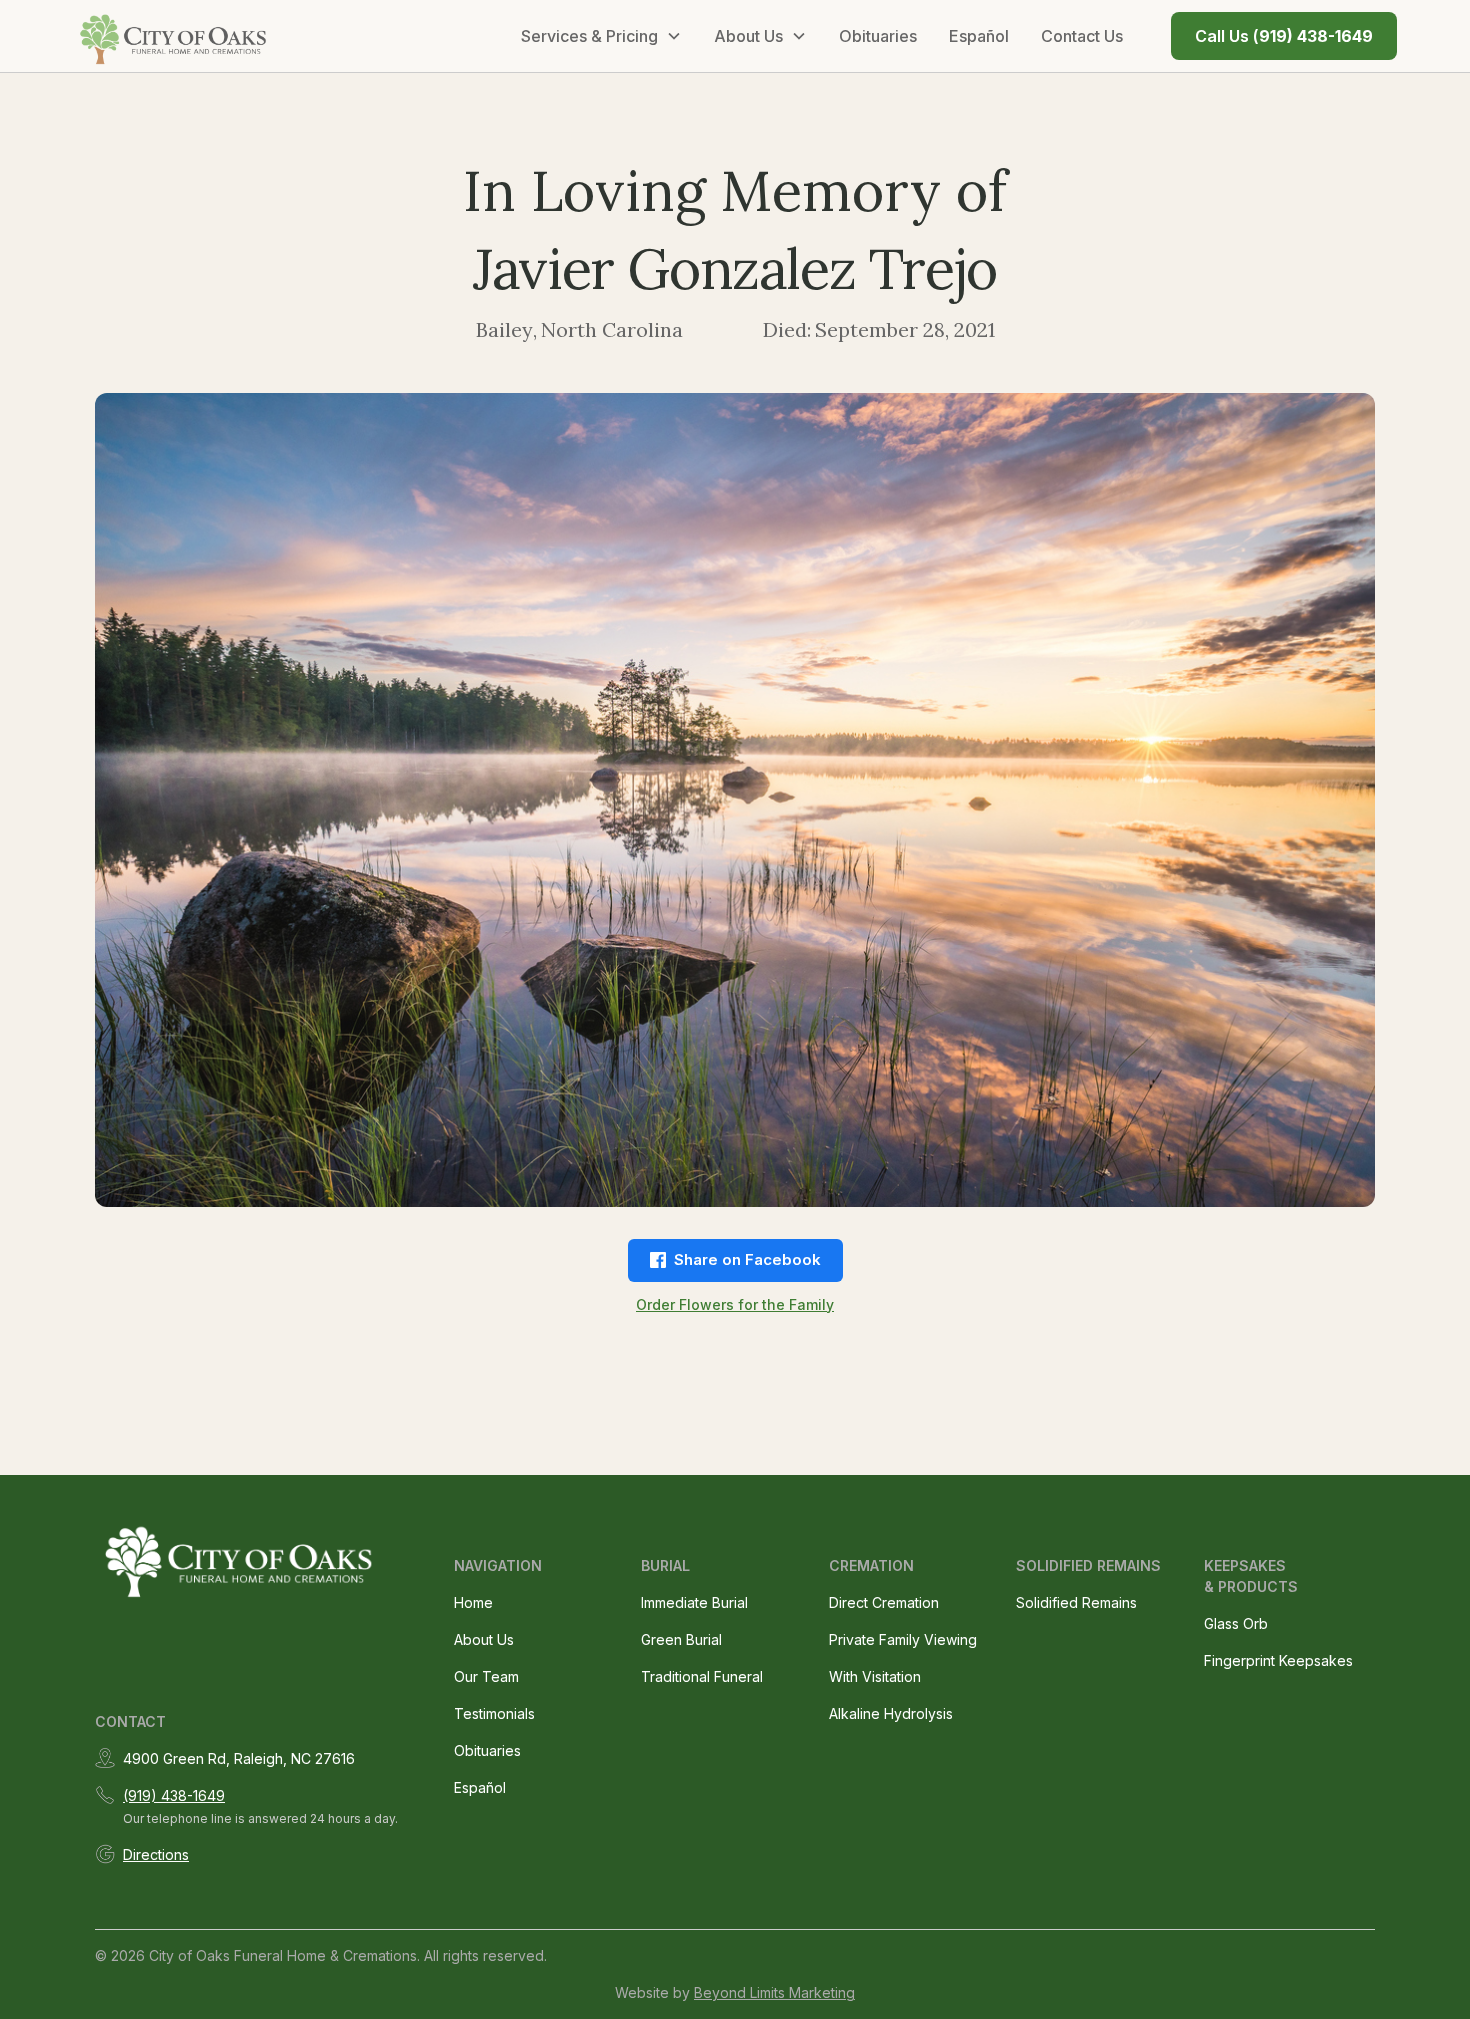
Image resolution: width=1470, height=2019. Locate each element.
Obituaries (878, 36)
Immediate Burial (694, 1602)
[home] (175, 36)
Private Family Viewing (903, 1639)
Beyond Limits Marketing (774, 1992)
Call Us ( (1284, 36)
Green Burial (681, 1639)
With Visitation (875, 1676)
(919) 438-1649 (174, 1795)
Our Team (486, 1676)
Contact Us (1082, 36)
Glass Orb (1236, 1623)
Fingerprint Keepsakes (1278, 1660)
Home (473, 1602)
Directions (156, 1854)
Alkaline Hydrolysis (891, 1713)
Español (979, 36)
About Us (484, 1639)
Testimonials (494, 1713)
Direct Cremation (884, 1602)
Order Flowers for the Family (735, 1304)
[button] (601, 36)
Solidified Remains (1076, 1602)
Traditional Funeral (702, 1676)
